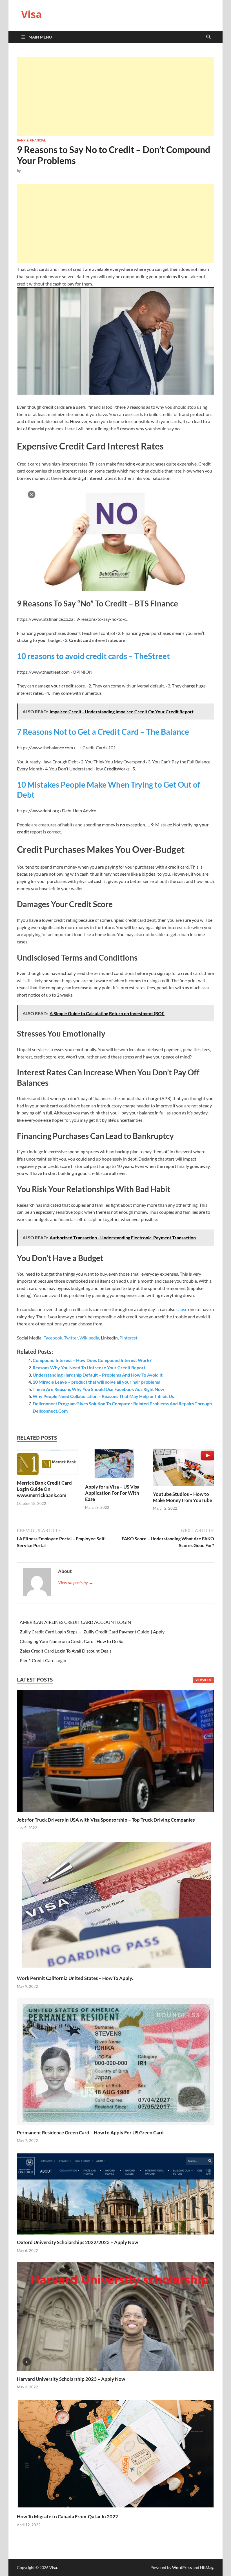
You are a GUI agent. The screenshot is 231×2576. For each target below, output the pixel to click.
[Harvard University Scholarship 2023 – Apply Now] (115, 2316)
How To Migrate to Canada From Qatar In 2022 (67, 2517)
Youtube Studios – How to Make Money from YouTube (183, 1497)
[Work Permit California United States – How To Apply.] (115, 1904)
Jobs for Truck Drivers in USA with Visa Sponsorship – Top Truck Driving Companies (106, 1820)
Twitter (71, 1338)
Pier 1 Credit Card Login (43, 1660)
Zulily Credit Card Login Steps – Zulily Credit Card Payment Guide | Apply (92, 1632)
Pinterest (128, 1338)
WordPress (182, 2567)
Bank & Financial (31, 140)
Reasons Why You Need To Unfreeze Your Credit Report (89, 1367)
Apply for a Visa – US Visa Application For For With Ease (112, 1493)
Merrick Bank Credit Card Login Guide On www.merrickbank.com (44, 1489)
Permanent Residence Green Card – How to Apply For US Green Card (90, 2133)
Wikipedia (89, 1338)
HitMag (207, 2567)
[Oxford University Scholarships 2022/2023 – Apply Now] (115, 2193)
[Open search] (208, 37)
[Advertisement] (115, 96)
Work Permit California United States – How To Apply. (75, 1978)
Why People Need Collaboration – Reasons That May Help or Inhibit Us (103, 1396)
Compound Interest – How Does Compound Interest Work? (92, 1360)
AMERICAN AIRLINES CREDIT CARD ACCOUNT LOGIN (75, 1622)
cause (182, 1309)
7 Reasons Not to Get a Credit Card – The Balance (103, 732)
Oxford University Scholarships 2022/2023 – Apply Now (77, 2242)
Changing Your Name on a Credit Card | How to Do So (72, 1641)
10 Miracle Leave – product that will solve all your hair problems (96, 1382)
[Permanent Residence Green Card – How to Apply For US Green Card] (115, 2061)
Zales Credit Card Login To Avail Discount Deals (66, 1651)
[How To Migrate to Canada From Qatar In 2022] (115, 2453)
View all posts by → (76, 1582)
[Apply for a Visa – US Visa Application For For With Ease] (116, 1465)
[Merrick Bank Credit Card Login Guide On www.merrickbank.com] (47, 1463)
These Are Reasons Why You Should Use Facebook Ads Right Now (98, 1389)
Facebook (53, 1338)
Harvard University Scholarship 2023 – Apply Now (71, 2379)
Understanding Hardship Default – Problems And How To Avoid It (98, 1375)
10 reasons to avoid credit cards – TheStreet (93, 656)
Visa (32, 14)
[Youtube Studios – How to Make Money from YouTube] (184, 1469)
